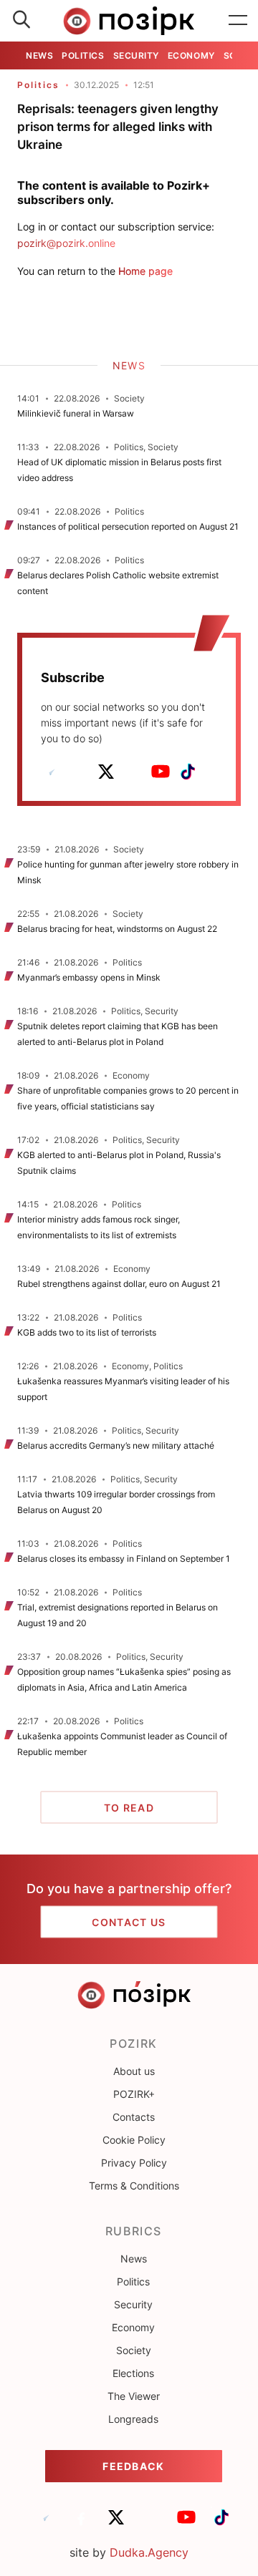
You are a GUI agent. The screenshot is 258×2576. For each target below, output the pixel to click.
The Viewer (134, 2396)
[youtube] (161, 772)
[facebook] (79, 772)
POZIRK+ (134, 2094)
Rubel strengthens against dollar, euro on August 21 (119, 1284)
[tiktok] (188, 772)
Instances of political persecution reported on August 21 (128, 526)
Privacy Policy (134, 2163)
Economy (191, 55)
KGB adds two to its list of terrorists (87, 1332)
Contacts (134, 2117)
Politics (83, 55)
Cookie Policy (134, 2140)
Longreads (133, 2419)
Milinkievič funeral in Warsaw (76, 413)
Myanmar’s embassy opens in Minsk (89, 977)
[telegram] (52, 772)
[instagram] (133, 772)
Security (136, 55)
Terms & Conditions (134, 2186)
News (39, 55)
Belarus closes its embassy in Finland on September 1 (124, 1559)
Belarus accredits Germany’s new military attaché (116, 1445)
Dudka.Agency (149, 2552)
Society (134, 2350)
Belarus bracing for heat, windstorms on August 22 (117, 929)
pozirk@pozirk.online (66, 243)
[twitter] (106, 772)
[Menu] (238, 21)
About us (134, 2071)
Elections (133, 2373)
